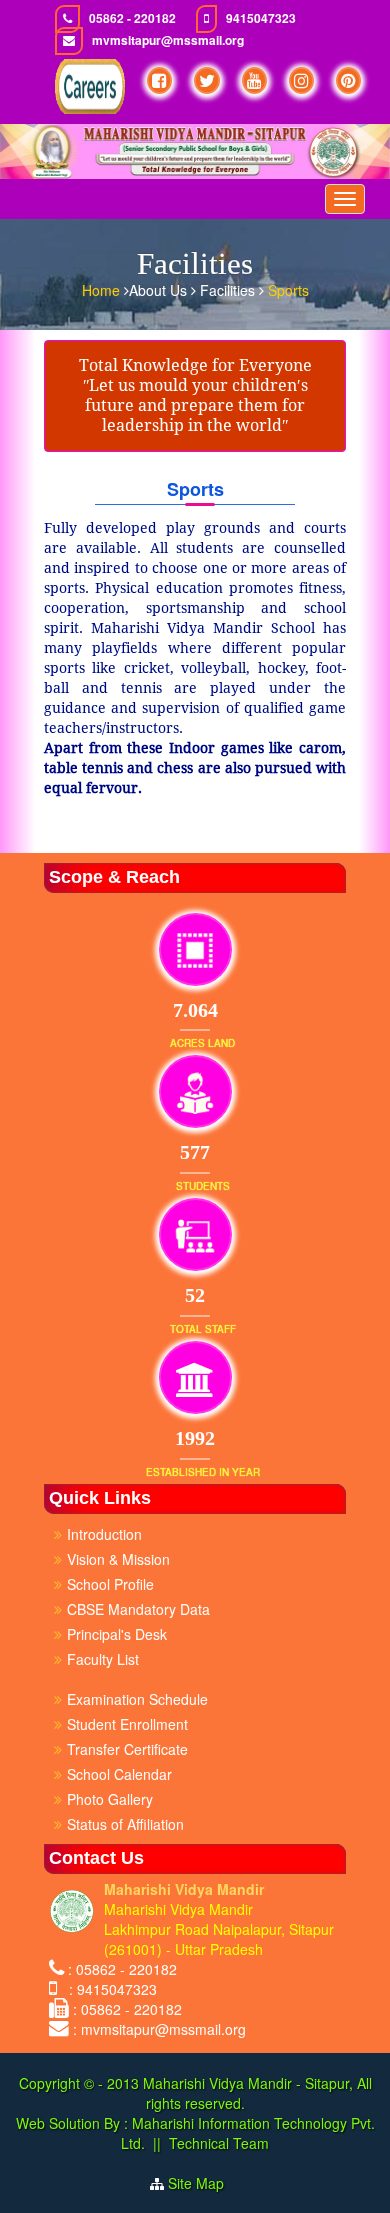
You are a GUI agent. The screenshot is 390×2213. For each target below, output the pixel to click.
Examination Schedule (137, 1699)
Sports (288, 290)
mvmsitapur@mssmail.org (168, 40)
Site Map (204, 2183)
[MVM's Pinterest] (348, 80)
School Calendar (119, 1774)
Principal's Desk (117, 1634)
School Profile (110, 1584)
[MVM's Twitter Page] (207, 80)
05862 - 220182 (132, 18)
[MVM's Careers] (90, 86)
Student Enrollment (127, 1724)
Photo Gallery (110, 1799)
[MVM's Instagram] (301, 80)
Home (103, 290)
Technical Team (219, 2143)
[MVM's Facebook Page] (159, 80)
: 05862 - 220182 (122, 1969)
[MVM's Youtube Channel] (254, 80)
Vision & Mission (118, 1559)
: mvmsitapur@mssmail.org (159, 2029)
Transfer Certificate (127, 1749)
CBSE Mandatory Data (138, 1609)
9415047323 (261, 18)
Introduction (104, 1534)
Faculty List (103, 1659)
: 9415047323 (109, 1989)
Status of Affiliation (125, 1824)
